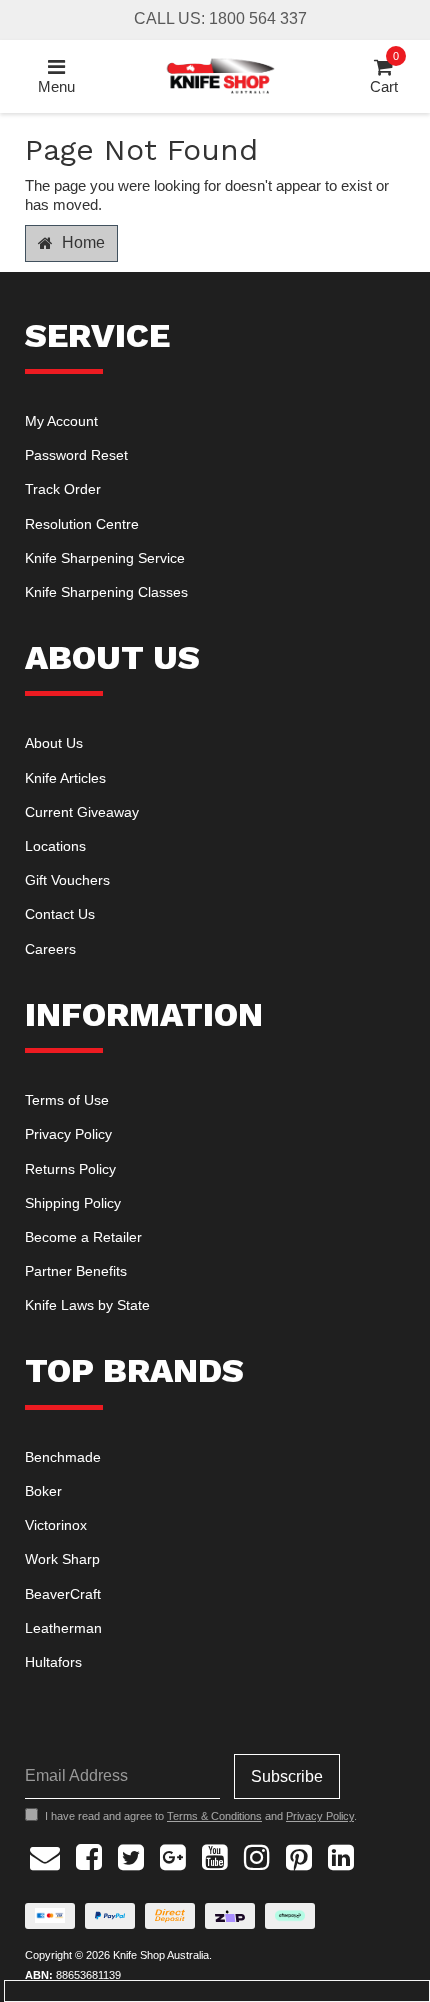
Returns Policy (70, 1169)
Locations (55, 846)
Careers (50, 949)
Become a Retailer (83, 1237)
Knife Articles (65, 778)
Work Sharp (62, 1559)
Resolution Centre (82, 524)
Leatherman (63, 1628)
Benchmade (63, 1457)
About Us (54, 743)
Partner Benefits (76, 1271)
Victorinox (56, 1525)
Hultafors (53, 1662)
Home (81, 242)
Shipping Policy (73, 1203)
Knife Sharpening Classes (106, 592)
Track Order (63, 489)
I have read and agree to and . (201, 1816)
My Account (61, 421)
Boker (43, 1491)
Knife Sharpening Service (105, 558)
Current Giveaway (82, 812)
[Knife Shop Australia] (220, 74)
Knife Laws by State (87, 1305)
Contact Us (60, 914)
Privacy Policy (68, 1134)
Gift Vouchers (67, 880)
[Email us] (45, 1855)
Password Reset (76, 455)
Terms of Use (67, 1100)
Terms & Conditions (214, 1816)
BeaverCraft (63, 1594)
